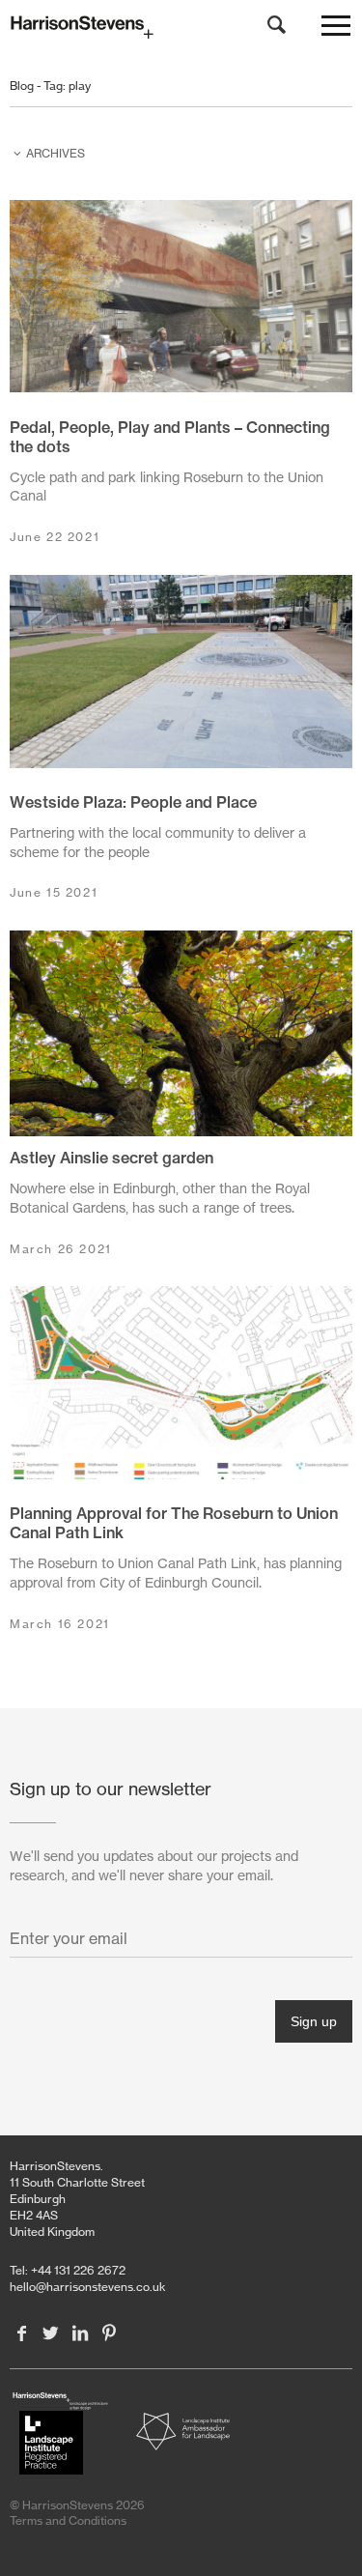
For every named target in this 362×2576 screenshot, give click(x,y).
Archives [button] (56, 153)
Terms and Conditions (68, 2520)
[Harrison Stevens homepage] (181, 28)
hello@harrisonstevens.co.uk (88, 2287)
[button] (336, 30)
